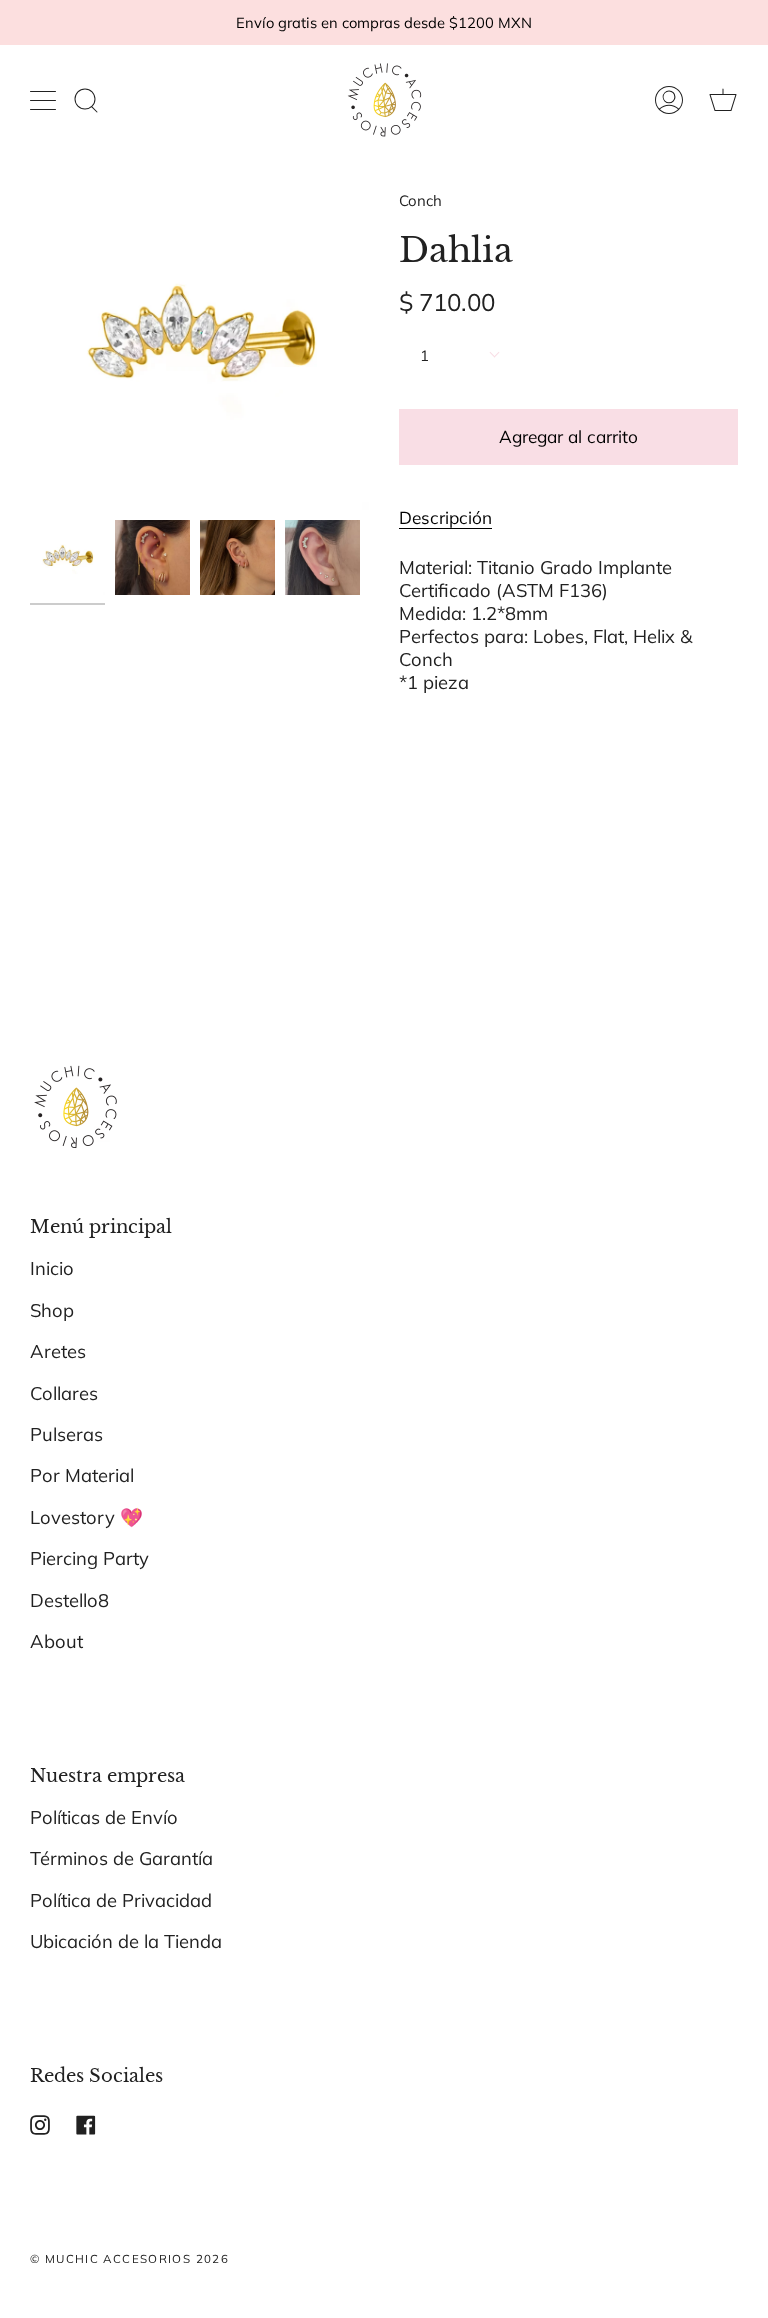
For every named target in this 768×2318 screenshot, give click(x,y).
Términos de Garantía (121, 1858)
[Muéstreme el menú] (45, 100)
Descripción (445, 517)
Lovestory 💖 (86, 1517)
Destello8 (69, 1600)
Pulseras (66, 1434)
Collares (64, 1393)
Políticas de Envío (104, 1817)
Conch (420, 200)
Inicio (52, 1268)
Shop (52, 1310)
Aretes (58, 1351)
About (56, 1641)
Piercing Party (89, 1558)
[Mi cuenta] (669, 100)
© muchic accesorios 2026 (129, 2258)
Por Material (82, 1475)
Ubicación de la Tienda (126, 1941)
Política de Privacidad (121, 1900)
